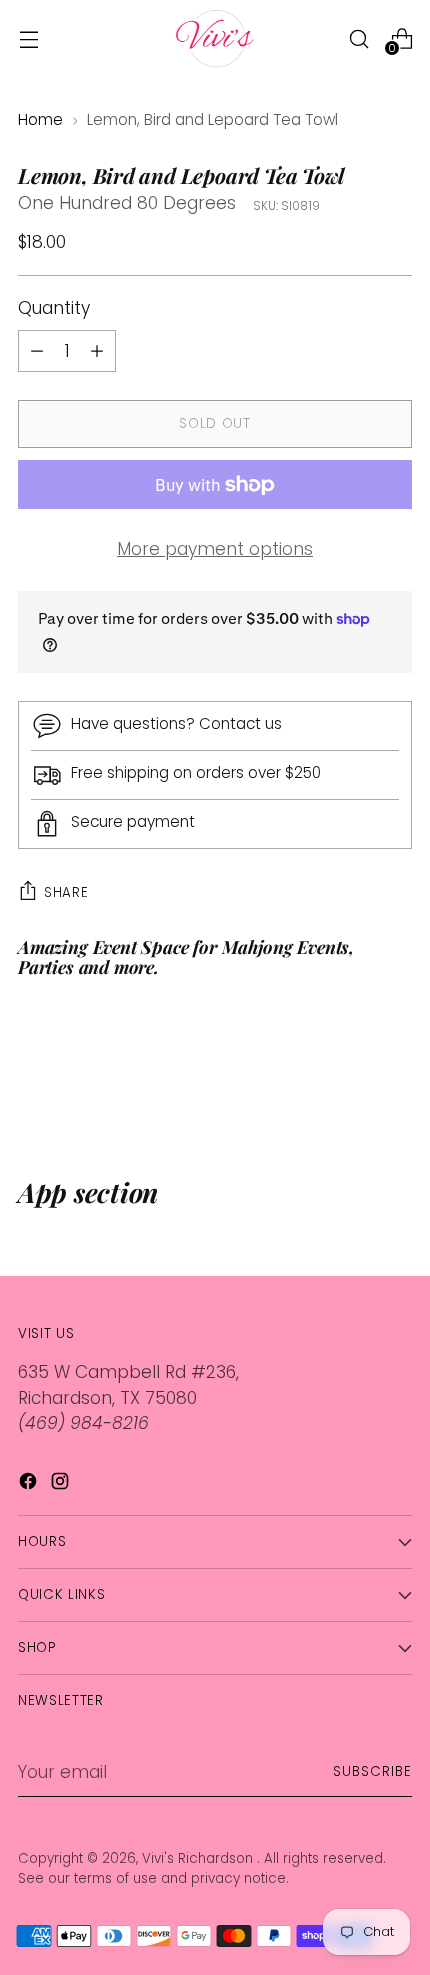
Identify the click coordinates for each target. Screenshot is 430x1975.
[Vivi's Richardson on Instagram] (62, 1485)
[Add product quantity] (37, 351)
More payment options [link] (215, 549)
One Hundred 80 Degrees (127, 203)
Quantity (54, 308)
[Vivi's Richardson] (215, 38)
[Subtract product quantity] (97, 351)
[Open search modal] (358, 38)
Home (40, 119)
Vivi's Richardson (199, 1858)
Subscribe (372, 1771)
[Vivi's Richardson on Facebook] (30, 1485)
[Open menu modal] (28, 38)
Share (66, 892)
